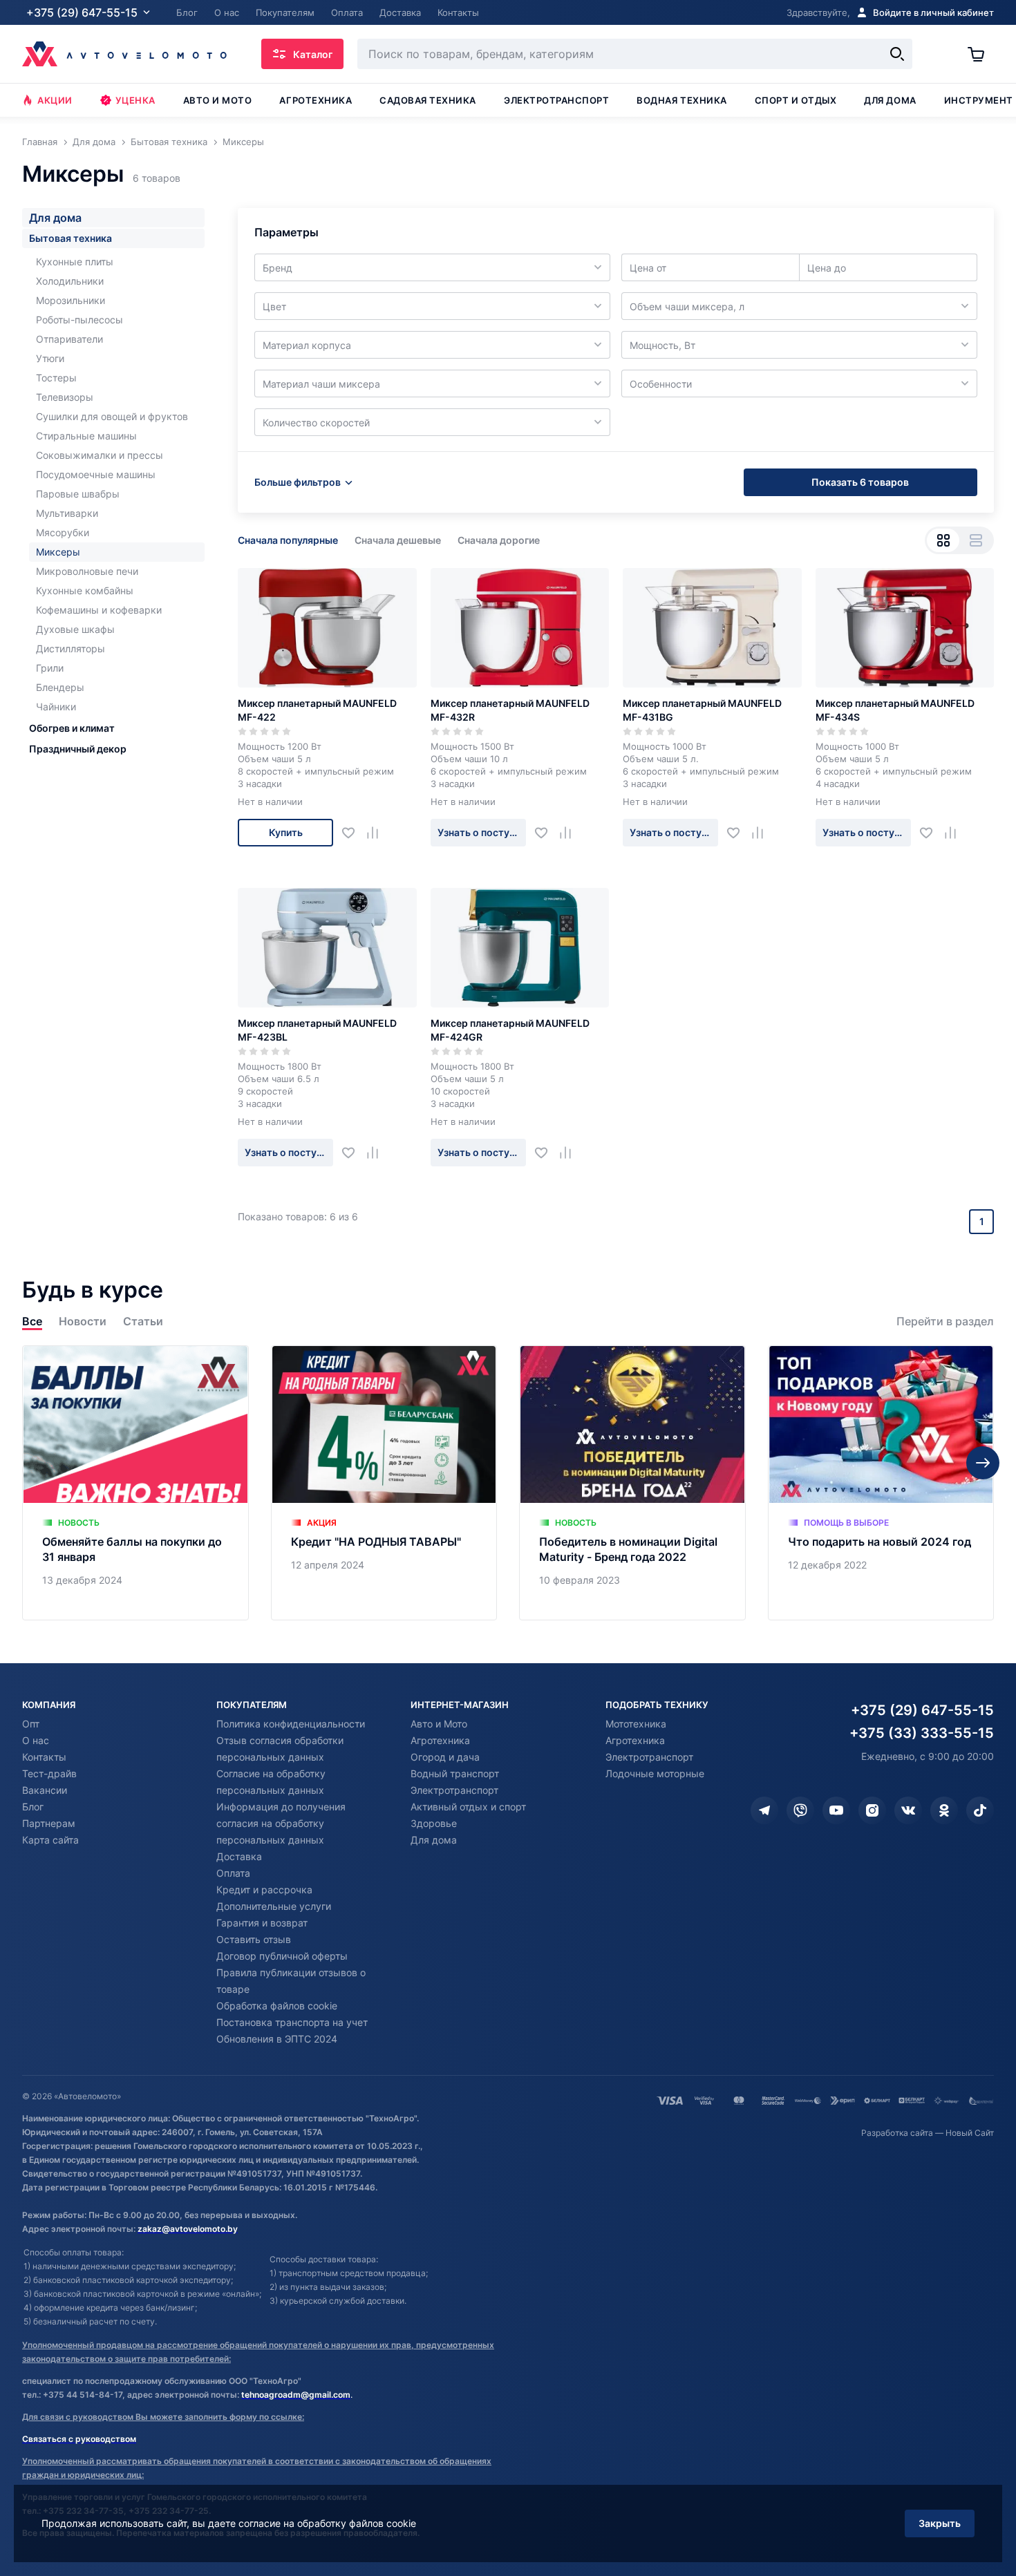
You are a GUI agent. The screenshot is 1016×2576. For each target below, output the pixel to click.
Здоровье (434, 1823)
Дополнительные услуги (274, 1906)
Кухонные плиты (75, 262)
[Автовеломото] (124, 54)
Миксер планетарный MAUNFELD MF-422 (317, 710)
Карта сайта (50, 1840)
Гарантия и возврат (262, 1923)
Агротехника (316, 100)
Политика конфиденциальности (291, 1724)
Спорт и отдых (796, 100)
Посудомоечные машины (96, 474)
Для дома (890, 100)
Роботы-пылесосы (79, 320)
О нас (36, 1740)
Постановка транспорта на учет (292, 2022)
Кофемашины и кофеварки (99, 610)
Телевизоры (65, 397)
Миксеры (58, 552)
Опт (31, 1724)
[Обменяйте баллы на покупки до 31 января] (135, 1483)
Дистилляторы (70, 648)
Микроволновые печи (87, 571)
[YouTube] (836, 1810)
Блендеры (60, 687)
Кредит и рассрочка (264, 1890)
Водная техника (681, 100)
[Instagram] (872, 1810)
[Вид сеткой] (943, 540)
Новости (83, 1322)
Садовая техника (428, 100)
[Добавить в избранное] (354, 833)
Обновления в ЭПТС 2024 (277, 2039)
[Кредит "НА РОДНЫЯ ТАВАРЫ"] (384, 1483)
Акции (55, 100)
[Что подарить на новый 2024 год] (881, 1483)
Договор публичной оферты (282, 1956)
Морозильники (70, 300)
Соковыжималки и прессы (100, 455)
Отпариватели (69, 339)
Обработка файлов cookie (277, 2006)
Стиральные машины (86, 436)
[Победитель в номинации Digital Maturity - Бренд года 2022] (632, 1483)
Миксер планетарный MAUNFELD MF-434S (895, 710)
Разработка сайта (897, 2133)
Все (32, 1322)
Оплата (233, 1873)
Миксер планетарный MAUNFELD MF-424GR (510, 1030)
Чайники (56, 707)
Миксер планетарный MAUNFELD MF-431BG (702, 710)
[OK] (944, 1810)
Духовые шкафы (75, 629)
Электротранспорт (556, 100)
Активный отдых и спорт (468, 1807)
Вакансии (45, 1790)
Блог (33, 1807)
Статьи (143, 1322)
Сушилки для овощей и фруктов (112, 416)
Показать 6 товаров (860, 482)
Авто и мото (218, 100)
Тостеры (56, 378)
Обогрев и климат (72, 728)
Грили (50, 668)
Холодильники (70, 281)
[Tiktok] (980, 1810)
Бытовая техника (70, 238)
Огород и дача (445, 1757)
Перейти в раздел (945, 1322)
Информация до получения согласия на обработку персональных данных (281, 1823)
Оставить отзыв (254, 1939)
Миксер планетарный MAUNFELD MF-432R (510, 710)
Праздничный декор (78, 749)
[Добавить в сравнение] (378, 833)
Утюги (50, 358)
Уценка (135, 100)
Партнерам (49, 1823)
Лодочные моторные (655, 1773)
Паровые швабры (78, 494)
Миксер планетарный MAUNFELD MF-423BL (317, 1030)
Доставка (239, 1856)
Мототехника (636, 1724)
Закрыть (940, 2523)
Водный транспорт (455, 1773)
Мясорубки (63, 532)
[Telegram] (764, 1810)
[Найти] (897, 54)
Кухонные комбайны (85, 590)
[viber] (800, 1810)
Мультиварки (67, 513)
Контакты (44, 1757)
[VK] (908, 1810)
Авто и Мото (439, 1724)
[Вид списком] (976, 540)
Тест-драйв (49, 1773)
